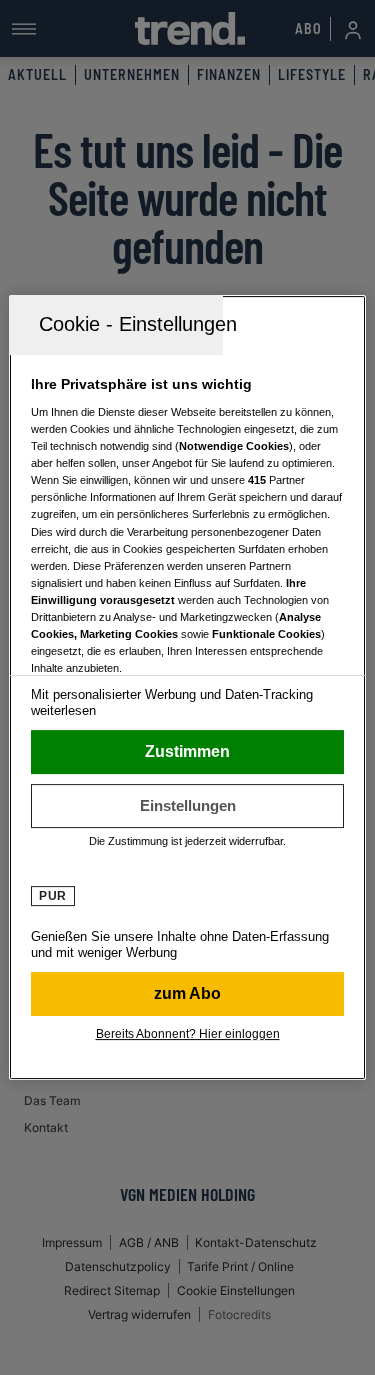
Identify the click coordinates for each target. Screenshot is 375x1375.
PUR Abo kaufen (187, 994)
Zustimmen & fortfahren (187, 752)
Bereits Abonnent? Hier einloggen (188, 1034)
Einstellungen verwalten (187, 806)
